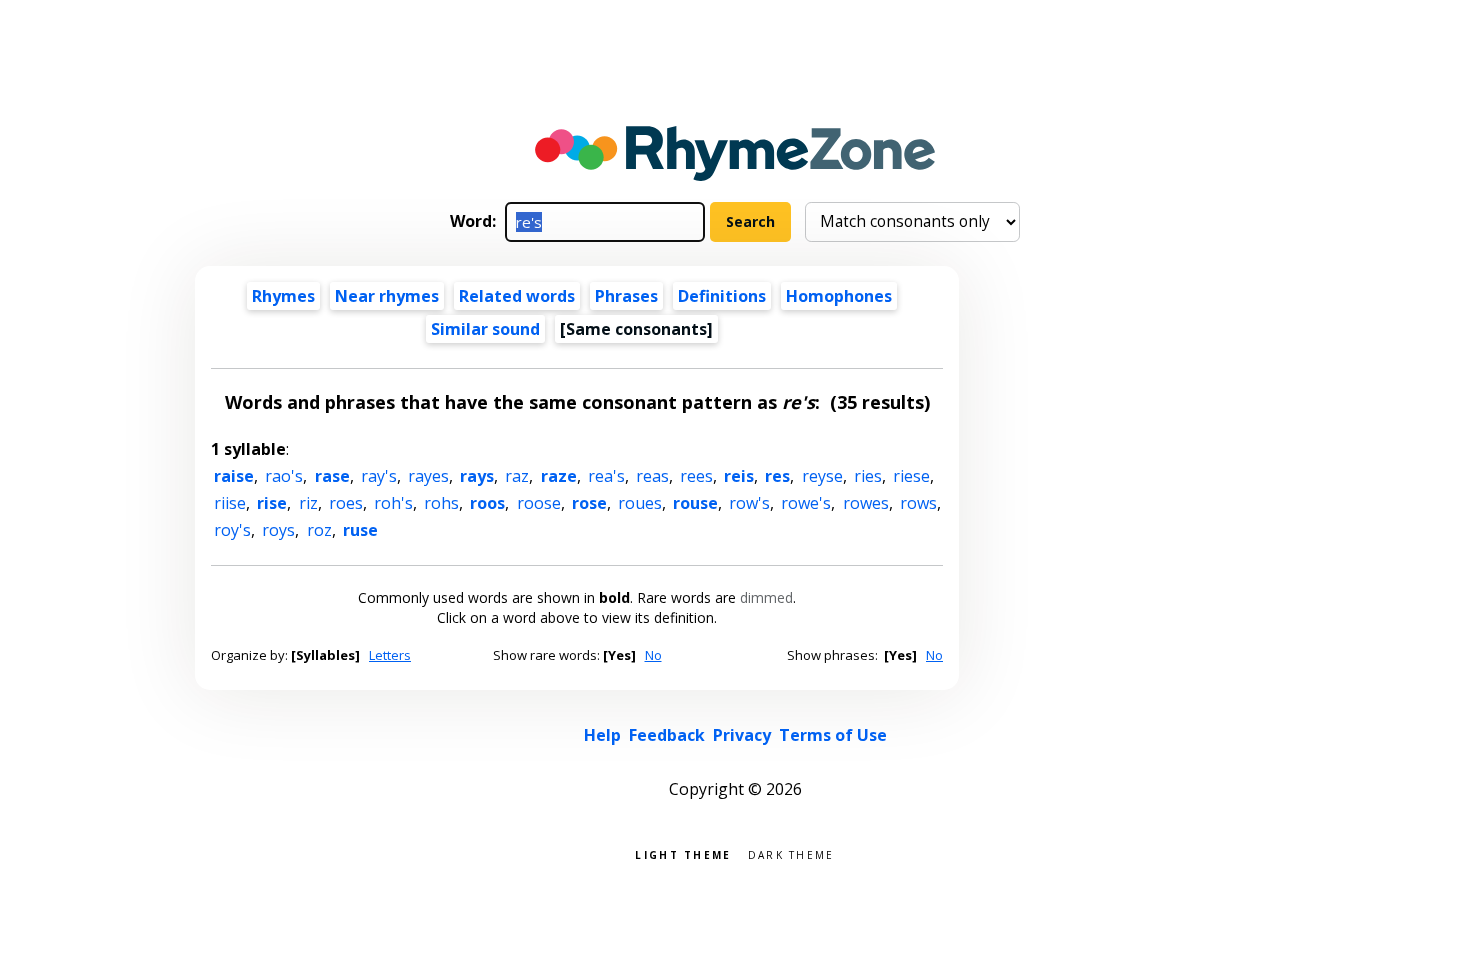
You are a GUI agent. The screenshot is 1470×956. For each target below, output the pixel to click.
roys (278, 530)
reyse (822, 476)
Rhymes (283, 296)
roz (319, 530)
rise (272, 503)
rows (918, 503)
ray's (379, 476)
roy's (232, 530)
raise (234, 476)
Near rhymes (387, 296)
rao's (284, 476)
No (653, 655)
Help (602, 735)
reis (739, 476)
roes (346, 503)
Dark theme (791, 853)
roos (487, 503)
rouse (695, 503)
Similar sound (485, 329)
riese (911, 476)
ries (868, 476)
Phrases (626, 296)
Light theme (683, 853)
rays (477, 476)
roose (539, 503)
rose (589, 503)
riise (230, 503)
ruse (360, 530)
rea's (606, 476)
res (777, 476)
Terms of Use (833, 735)
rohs (441, 503)
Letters (390, 655)
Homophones (839, 296)
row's (749, 503)
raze (559, 476)
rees (696, 476)
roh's (393, 503)
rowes (866, 503)
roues (640, 503)
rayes (428, 476)
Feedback (667, 735)
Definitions (722, 296)
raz (517, 476)
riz (308, 503)
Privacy (742, 735)
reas (652, 476)
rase (332, 476)
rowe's (806, 503)
